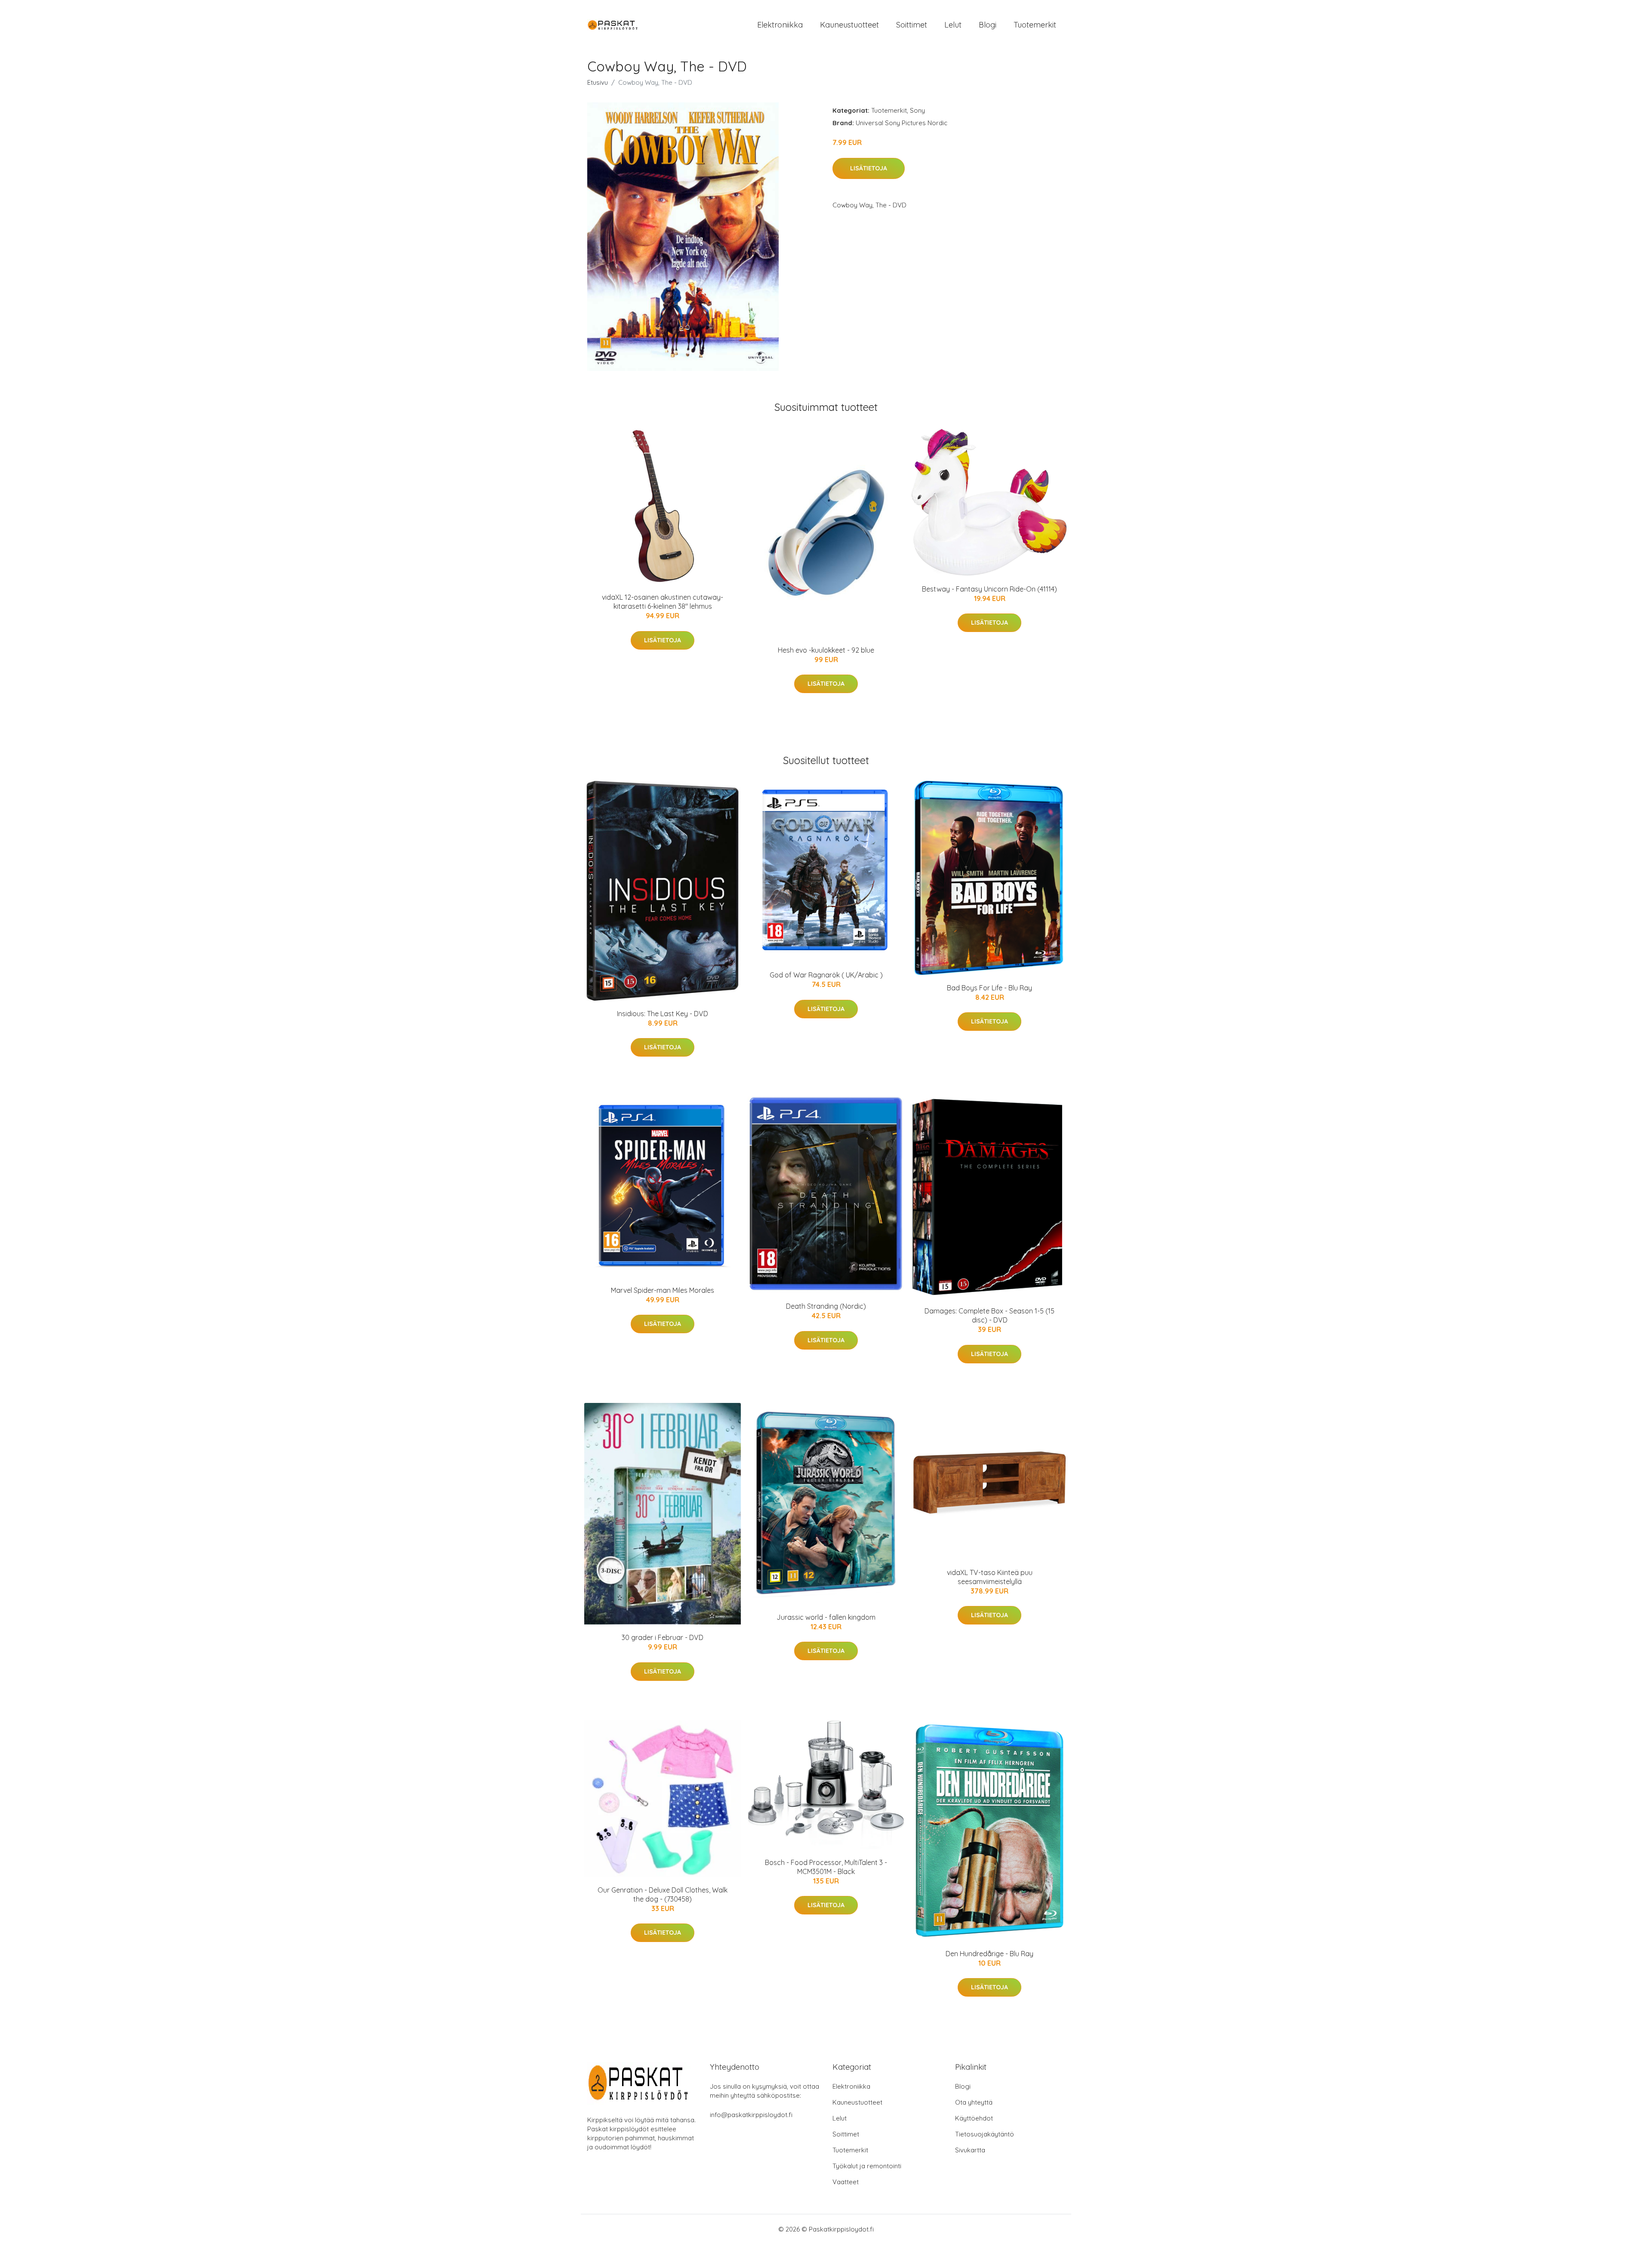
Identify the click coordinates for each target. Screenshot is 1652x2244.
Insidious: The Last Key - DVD (663, 1014)
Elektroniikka (780, 25)
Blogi (988, 25)
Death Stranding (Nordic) (826, 1306)
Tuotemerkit (1035, 25)
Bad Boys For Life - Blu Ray (989, 988)
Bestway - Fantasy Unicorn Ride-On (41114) (989, 589)
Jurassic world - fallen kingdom (826, 1617)
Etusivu (598, 82)
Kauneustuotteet (849, 25)
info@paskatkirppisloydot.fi (751, 2115)
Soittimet (912, 25)
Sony (917, 110)
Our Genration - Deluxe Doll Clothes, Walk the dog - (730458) (663, 1894)
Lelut (953, 25)
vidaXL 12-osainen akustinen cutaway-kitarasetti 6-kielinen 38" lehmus (663, 602)
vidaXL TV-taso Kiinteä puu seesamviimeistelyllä (990, 1577)
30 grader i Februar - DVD (663, 1637)
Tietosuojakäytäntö (985, 2134)
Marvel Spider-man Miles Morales (663, 1290)
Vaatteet (846, 2182)
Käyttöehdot (974, 2118)
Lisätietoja (869, 168)
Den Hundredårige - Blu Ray (989, 1954)
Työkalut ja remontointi (867, 2166)
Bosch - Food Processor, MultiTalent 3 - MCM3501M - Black (826, 1867)
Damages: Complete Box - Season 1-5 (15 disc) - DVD (989, 1315)
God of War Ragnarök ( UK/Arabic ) (826, 975)
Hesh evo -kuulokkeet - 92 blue (826, 650)
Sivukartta (970, 2150)
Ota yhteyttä (974, 2102)
